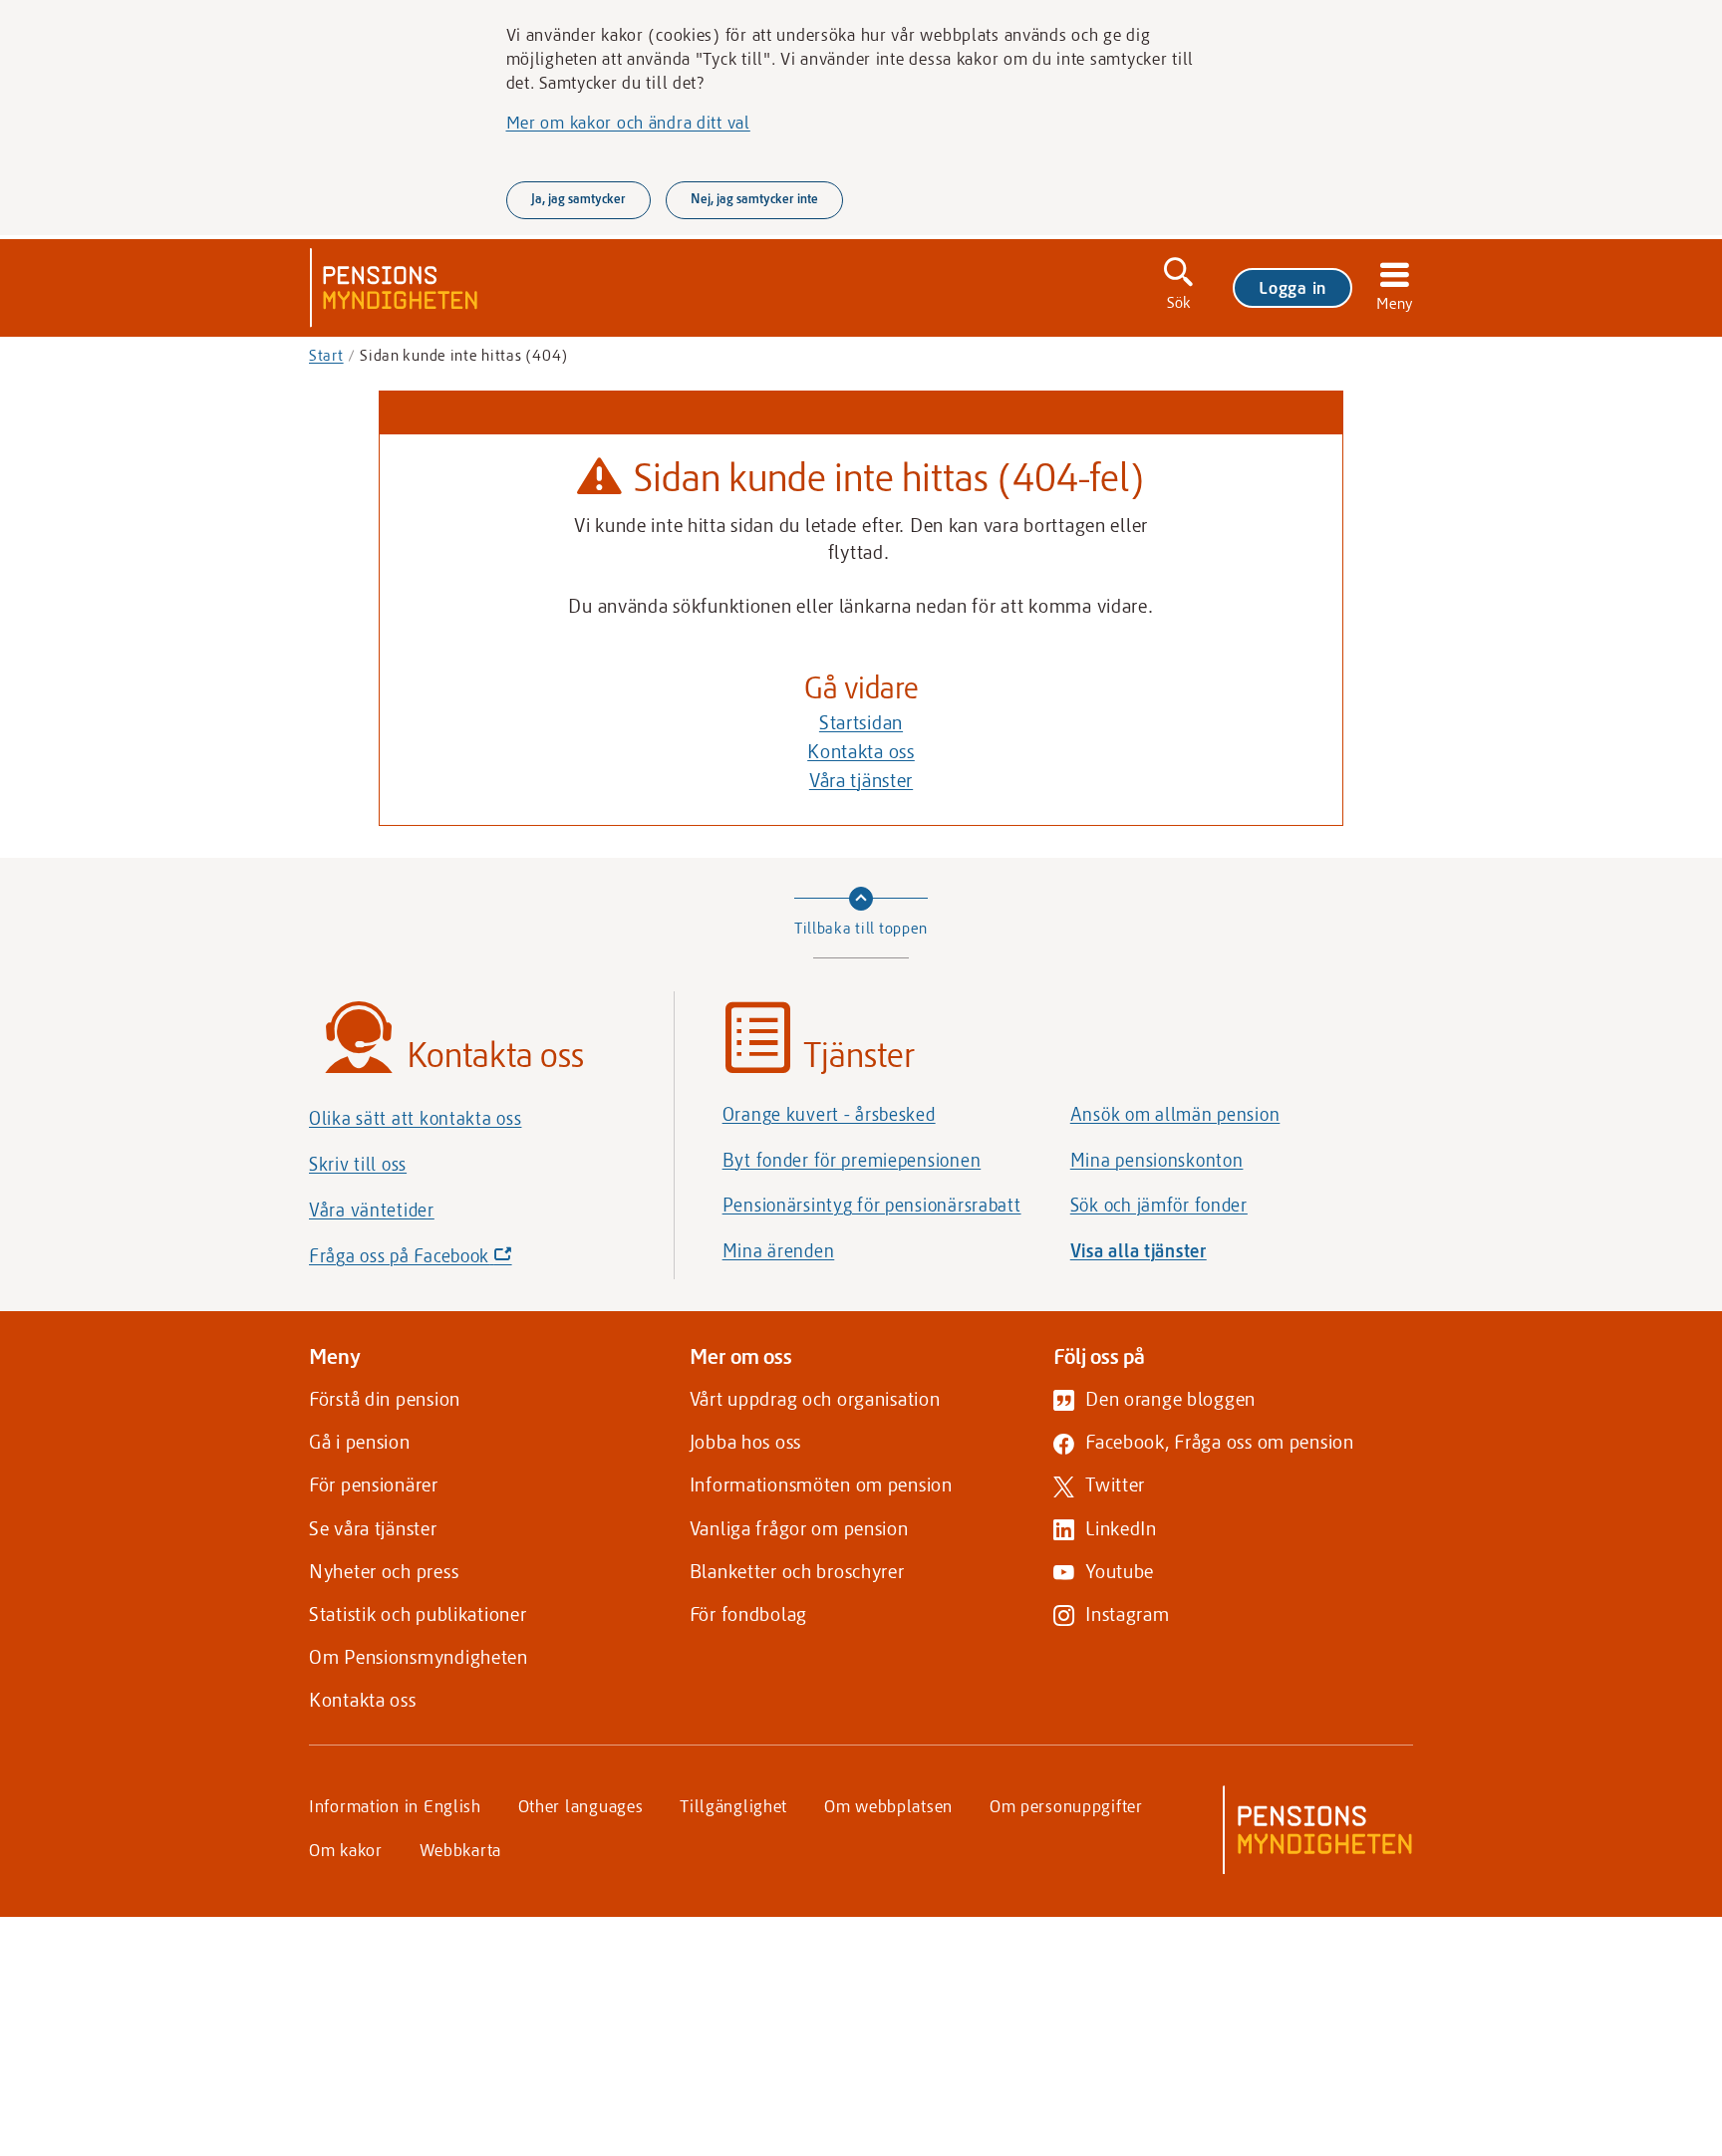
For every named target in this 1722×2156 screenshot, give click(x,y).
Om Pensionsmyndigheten (419, 1656)
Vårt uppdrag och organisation (815, 1398)
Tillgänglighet (733, 1805)
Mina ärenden (779, 1250)
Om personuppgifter (1066, 1805)
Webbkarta (460, 1849)
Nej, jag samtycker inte (754, 198)
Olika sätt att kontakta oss (415, 1118)
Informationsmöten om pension (821, 1484)
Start (326, 355)
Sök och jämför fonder (1159, 1205)
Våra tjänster (861, 780)
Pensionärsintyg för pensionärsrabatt (872, 1205)
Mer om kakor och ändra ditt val (628, 122)
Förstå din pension (385, 1398)
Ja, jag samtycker (578, 198)
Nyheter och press (384, 1571)
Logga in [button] (1292, 287)
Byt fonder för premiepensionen (852, 1160)
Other (581, 1805)
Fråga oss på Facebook (444, 1261)
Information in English (395, 1805)
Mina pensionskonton (1157, 1160)
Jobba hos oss (745, 1441)
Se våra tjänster (373, 1528)
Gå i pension (360, 1441)
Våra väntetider (372, 1210)
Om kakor (346, 1849)
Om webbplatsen (888, 1805)
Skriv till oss (358, 1164)
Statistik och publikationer (418, 1614)
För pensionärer (374, 1484)
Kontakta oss (861, 751)
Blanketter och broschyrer (797, 1571)
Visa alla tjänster (1139, 1250)
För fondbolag (748, 1614)
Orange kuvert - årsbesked (829, 1114)
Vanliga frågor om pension (799, 1528)
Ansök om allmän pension (1175, 1114)
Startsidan (861, 722)
